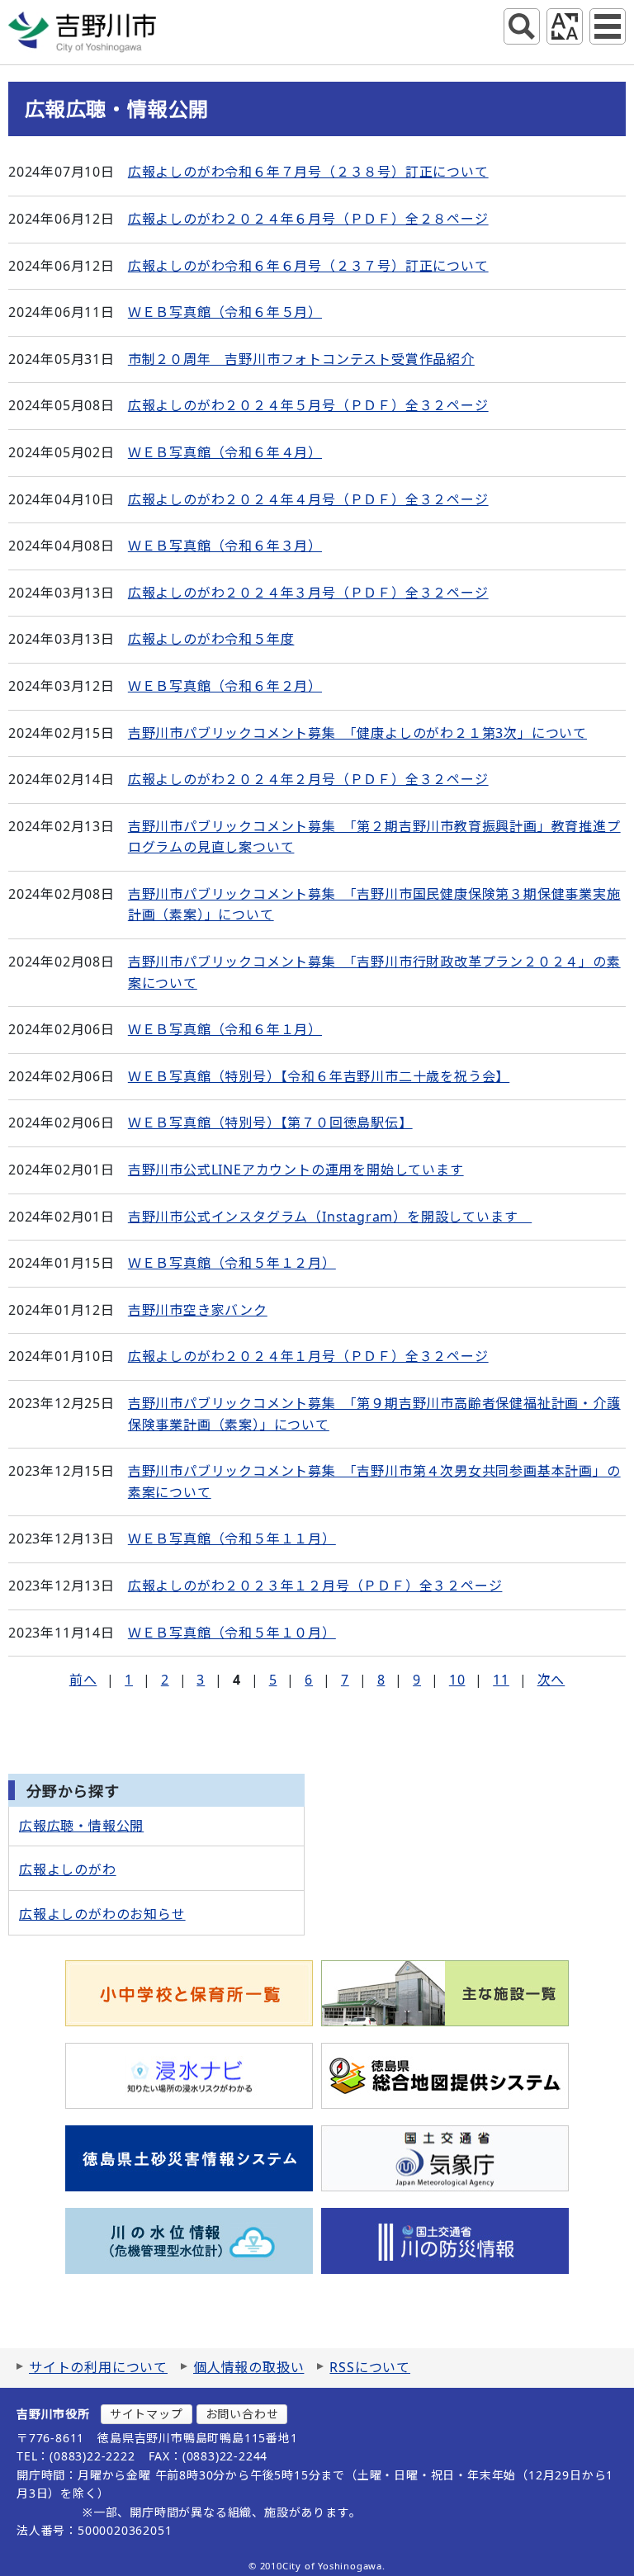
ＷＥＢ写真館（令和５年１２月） (232, 1263)
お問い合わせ (242, 2414)
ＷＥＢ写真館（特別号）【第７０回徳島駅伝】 (270, 1123)
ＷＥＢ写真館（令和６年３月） (225, 546)
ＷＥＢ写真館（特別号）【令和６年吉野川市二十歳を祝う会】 (319, 1076)
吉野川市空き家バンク (198, 1310)
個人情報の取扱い (248, 2367)
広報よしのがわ (68, 1869)
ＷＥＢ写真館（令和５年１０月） (232, 1633)
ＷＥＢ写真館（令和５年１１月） (232, 1539)
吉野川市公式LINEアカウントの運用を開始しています (296, 1170)
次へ (551, 1680)
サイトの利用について (98, 2367)
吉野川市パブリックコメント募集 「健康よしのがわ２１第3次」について (357, 733)
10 (457, 1680)
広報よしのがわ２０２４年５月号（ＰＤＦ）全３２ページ (308, 405)
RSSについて (370, 2367)
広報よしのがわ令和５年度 (211, 639)
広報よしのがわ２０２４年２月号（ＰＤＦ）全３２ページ (308, 779)
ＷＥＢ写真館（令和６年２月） (225, 686)
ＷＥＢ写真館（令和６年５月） (225, 312)
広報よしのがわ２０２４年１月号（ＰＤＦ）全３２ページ (308, 1356)
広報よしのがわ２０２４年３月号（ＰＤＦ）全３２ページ (308, 593)
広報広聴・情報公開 (81, 1826)
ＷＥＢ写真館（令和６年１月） (225, 1029)
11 (501, 1680)
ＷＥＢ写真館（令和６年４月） (225, 452)
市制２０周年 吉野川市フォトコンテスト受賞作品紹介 (301, 359)
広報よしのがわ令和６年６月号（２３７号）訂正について (308, 266)
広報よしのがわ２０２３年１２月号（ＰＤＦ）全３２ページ (315, 1586)
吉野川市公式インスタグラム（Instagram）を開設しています (330, 1217)
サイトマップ (147, 2414)
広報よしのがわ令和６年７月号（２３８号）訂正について (308, 172)
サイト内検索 (522, 26)
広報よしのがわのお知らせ (102, 1914)
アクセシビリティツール (565, 26)
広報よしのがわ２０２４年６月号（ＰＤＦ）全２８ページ (308, 219)
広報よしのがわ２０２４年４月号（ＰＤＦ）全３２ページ (308, 499)
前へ (83, 1680)
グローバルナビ (608, 26)
